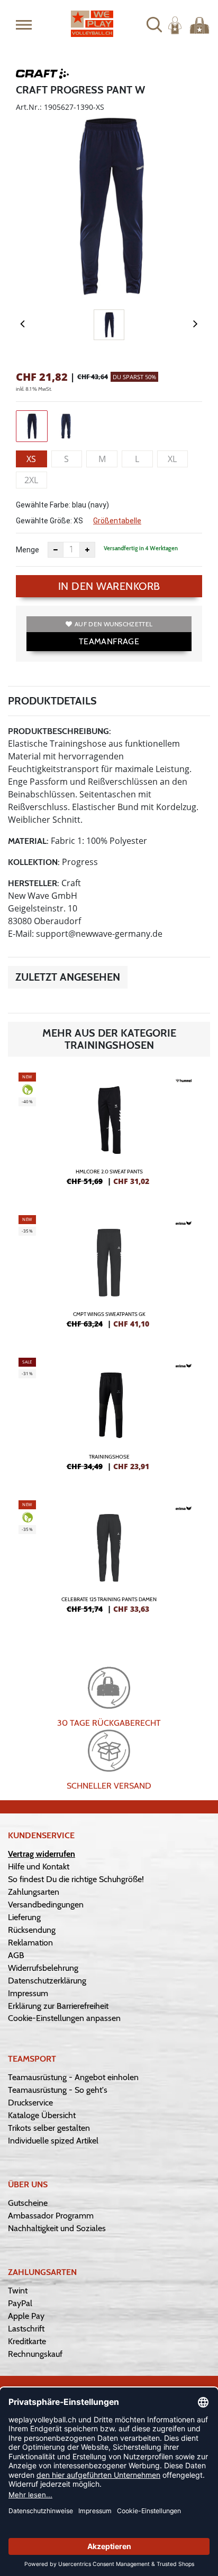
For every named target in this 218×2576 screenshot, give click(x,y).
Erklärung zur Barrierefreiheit (58, 2006)
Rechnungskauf (35, 2354)
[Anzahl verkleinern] (56, 550)
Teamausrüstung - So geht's (58, 2090)
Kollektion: (34, 862)
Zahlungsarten (34, 1892)
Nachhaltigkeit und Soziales (57, 2228)
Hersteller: (34, 883)
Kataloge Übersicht (42, 2115)
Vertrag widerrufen (42, 1854)
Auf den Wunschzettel (113, 624)
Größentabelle (117, 521)
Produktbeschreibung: (60, 731)
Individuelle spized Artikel (53, 2141)
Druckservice (30, 2103)
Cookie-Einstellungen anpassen (64, 2018)
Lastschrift (26, 2329)
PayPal (20, 2303)
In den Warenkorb (109, 586)
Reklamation (30, 1943)
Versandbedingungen (46, 1905)
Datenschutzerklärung (47, 1981)
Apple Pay (26, 2316)
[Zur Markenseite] (42, 76)
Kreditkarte (27, 2341)
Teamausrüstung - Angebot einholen (73, 2077)
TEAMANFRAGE (109, 641)
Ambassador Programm (51, 2216)
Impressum (28, 1993)
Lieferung (24, 1917)
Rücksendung (32, 1930)
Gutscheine (28, 2203)
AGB (16, 1955)
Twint (18, 2291)
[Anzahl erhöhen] (87, 550)
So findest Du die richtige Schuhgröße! (76, 1879)
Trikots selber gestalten (49, 2128)
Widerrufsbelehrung (43, 1968)
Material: (28, 841)
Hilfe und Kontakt (39, 1867)
